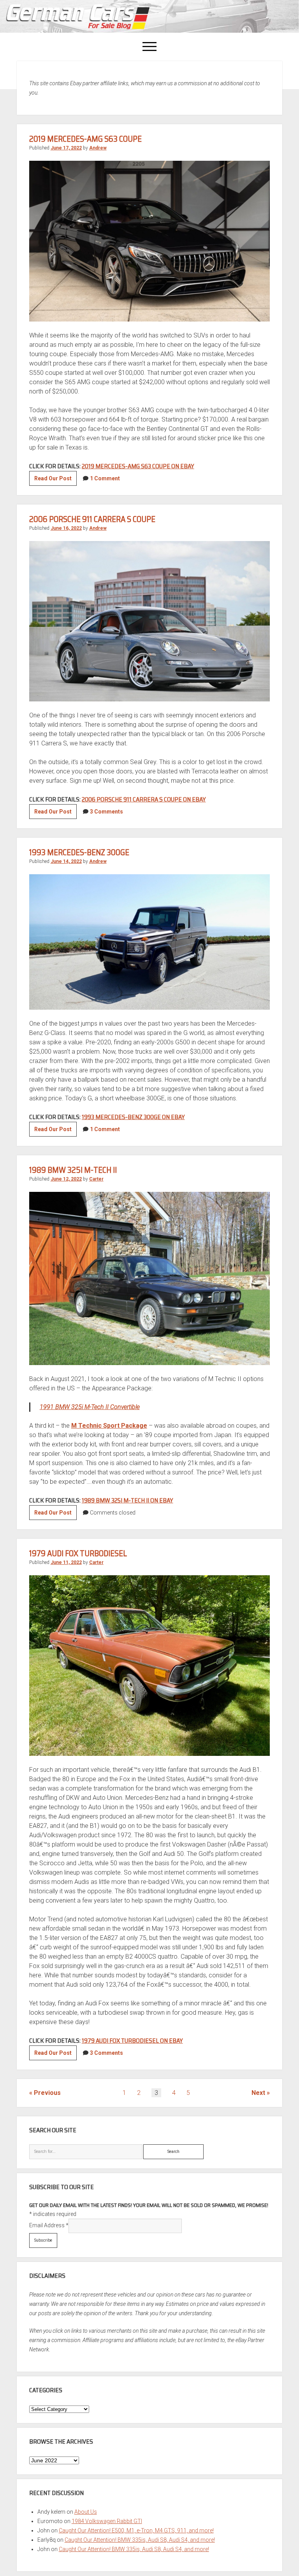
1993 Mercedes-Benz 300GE (79, 852)
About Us (86, 2512)
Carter (96, 1179)
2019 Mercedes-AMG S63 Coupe (85, 139)
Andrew (98, 148)
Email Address (49, 2225)
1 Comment (105, 478)
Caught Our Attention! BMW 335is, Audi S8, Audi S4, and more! (140, 2540)
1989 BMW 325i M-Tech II (73, 1170)
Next (258, 2093)
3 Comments (106, 812)
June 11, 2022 (66, 1562)
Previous (47, 2093)
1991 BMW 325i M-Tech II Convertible (90, 1407)
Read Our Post (55, 480)
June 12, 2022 (66, 1179)
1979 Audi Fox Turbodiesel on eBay (132, 2041)
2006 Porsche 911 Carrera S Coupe (92, 519)
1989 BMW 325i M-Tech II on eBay (128, 1500)
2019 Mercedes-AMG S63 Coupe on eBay (138, 466)
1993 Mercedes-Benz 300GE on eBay (133, 1117)
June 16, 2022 (66, 528)
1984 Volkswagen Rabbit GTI (107, 2521)
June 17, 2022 (66, 148)
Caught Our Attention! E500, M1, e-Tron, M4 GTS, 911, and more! (136, 2530)
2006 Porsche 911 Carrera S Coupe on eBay (144, 799)
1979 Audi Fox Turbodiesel (78, 1553)
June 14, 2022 (66, 861)
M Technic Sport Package (109, 1426)
